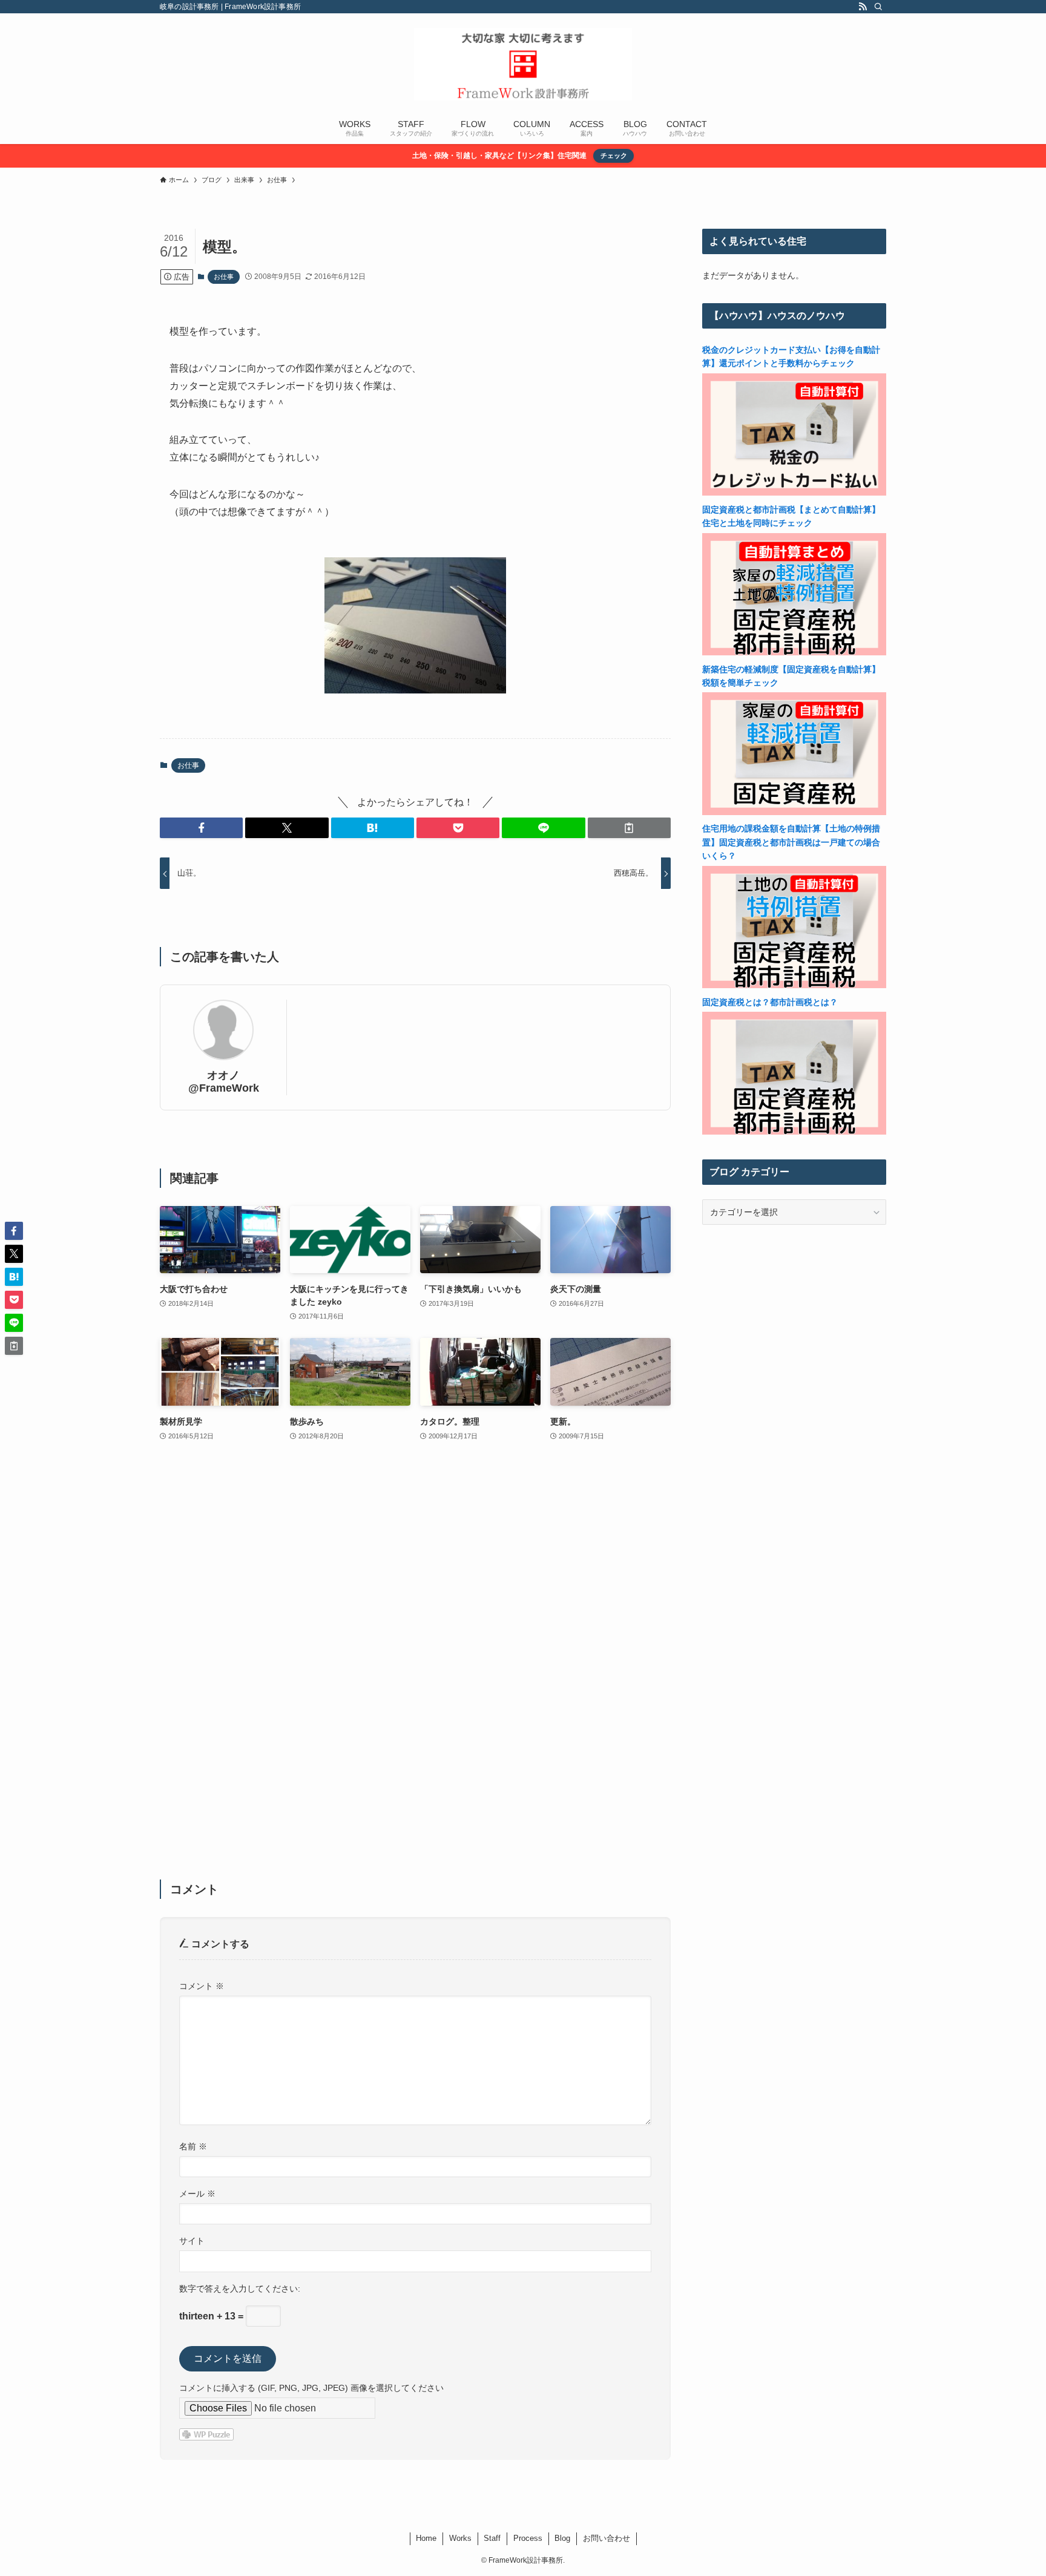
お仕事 (224, 277)
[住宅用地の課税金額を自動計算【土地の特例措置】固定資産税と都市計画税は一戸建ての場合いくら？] (794, 985)
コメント (202, 1986)
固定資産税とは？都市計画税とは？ (770, 1002)
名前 (193, 2146)
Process (528, 2538)
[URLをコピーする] (629, 828)
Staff (492, 2538)
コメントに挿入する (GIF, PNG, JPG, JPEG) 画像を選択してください (311, 2388)
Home (426, 2538)
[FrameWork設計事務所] (523, 64)
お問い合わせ (607, 2538)
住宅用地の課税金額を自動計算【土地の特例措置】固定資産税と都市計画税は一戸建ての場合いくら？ (791, 842)
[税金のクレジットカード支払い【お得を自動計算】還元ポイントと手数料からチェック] (794, 493)
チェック (614, 156)
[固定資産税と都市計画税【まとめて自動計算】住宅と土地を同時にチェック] (794, 652)
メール (197, 2194)
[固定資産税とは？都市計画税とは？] (794, 1132)
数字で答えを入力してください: (240, 2289)
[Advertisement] (415, 1668)
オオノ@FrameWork (224, 1082)
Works (460, 2538)
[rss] (863, 7)
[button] (201, 828)
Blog (562, 2538)
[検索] (878, 7)
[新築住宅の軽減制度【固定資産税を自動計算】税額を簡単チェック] (794, 812)
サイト (192, 2241)
